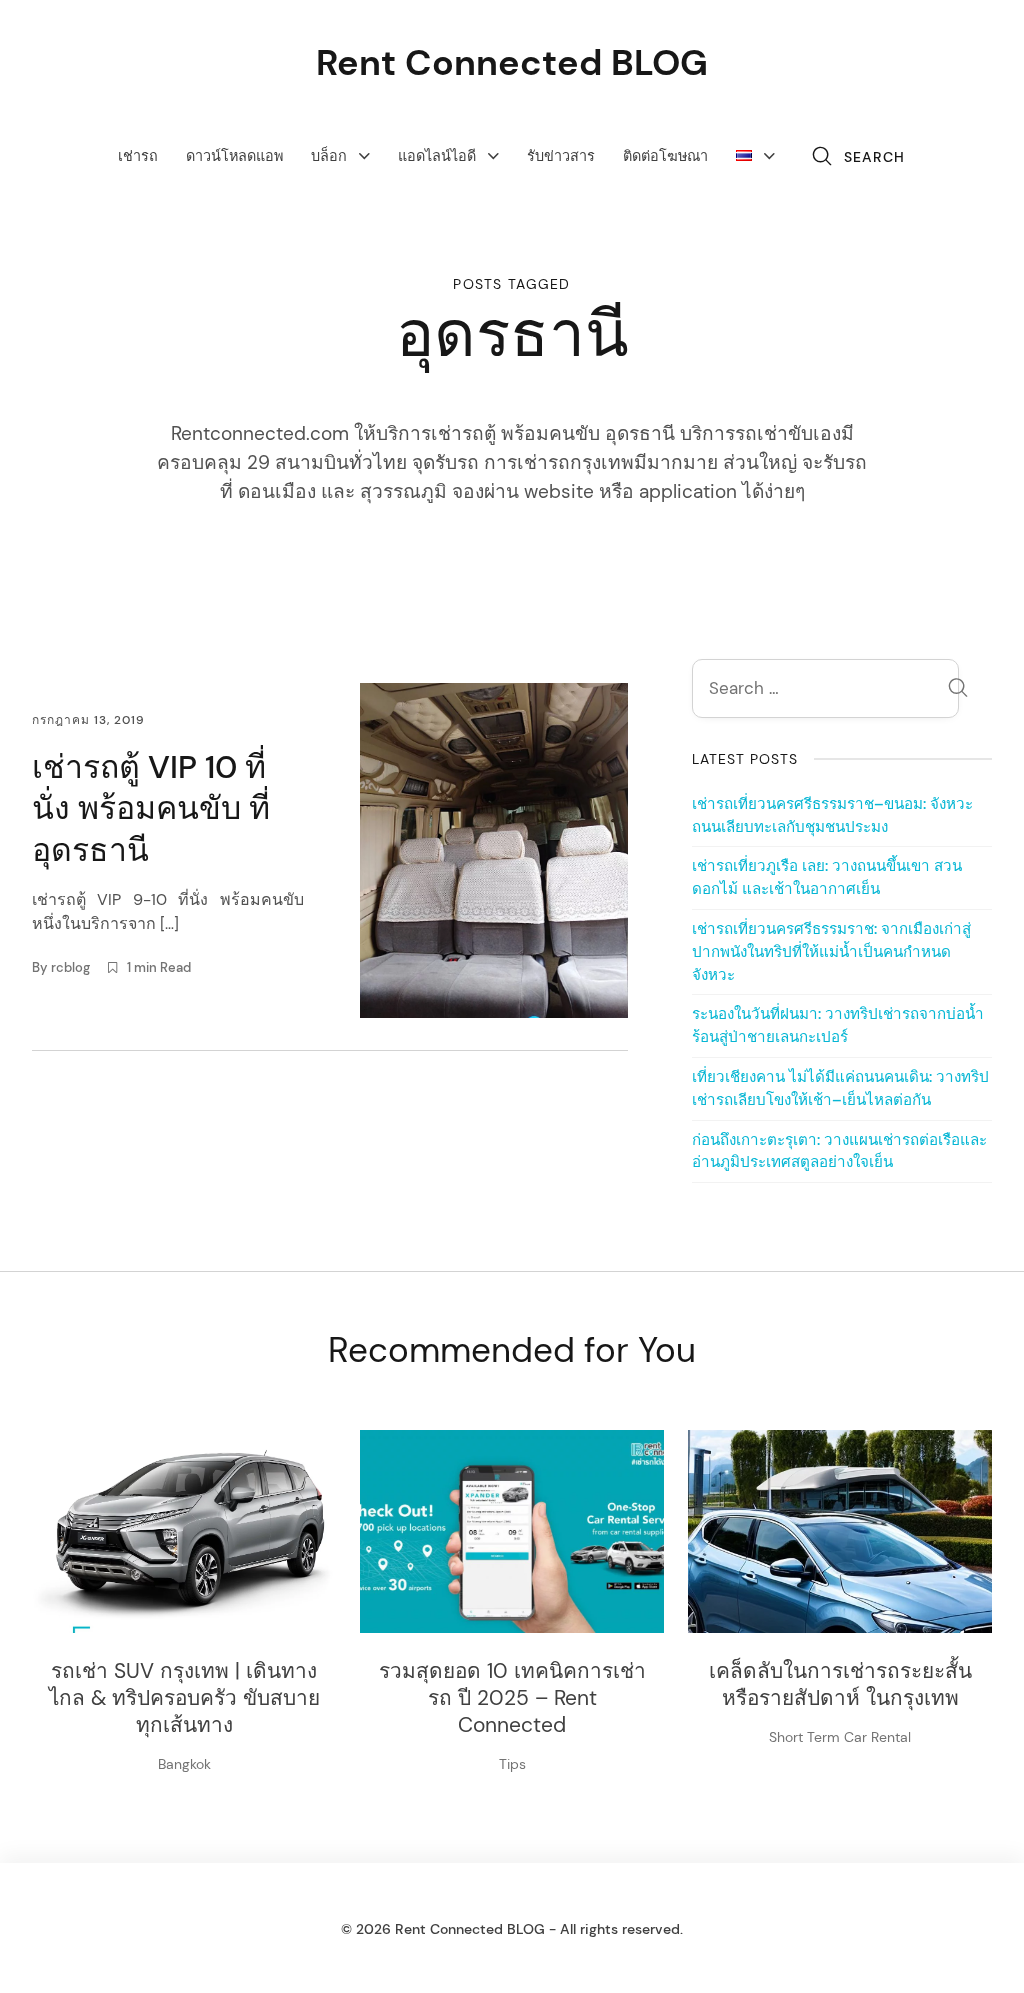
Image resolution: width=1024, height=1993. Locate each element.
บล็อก (329, 156)
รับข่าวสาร (561, 156)
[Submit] (958, 690)
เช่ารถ (138, 156)
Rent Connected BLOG (512, 62)
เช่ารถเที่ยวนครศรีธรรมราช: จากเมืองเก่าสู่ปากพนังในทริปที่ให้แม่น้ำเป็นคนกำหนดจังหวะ (831, 952)
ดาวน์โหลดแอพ (234, 156)
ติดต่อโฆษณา (665, 156)
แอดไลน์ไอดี (437, 156)
